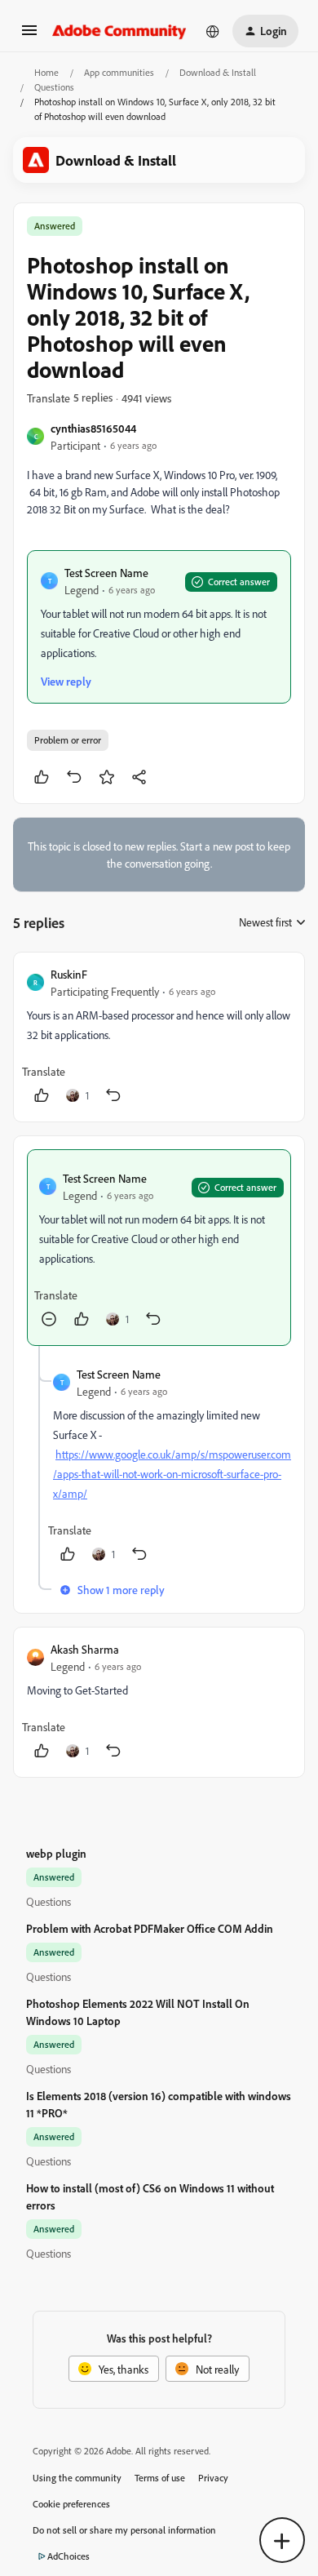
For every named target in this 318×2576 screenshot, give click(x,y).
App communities (119, 72)
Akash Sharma (85, 1649)
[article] (159, 1037)
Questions (54, 87)
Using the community (77, 2478)
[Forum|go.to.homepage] (119, 31)
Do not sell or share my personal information (124, 2530)
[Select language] (213, 31)
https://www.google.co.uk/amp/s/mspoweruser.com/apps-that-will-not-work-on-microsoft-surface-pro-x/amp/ (172, 1474)
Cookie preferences (71, 2504)
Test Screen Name (106, 573)
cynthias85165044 (93, 428)
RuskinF (69, 974)
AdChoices (68, 2556)
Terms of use (160, 2478)
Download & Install (218, 72)
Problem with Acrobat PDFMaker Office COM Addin (150, 1928)
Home (46, 72)
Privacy (213, 2478)
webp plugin (56, 1853)
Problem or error (68, 740)
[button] (29, 36)
